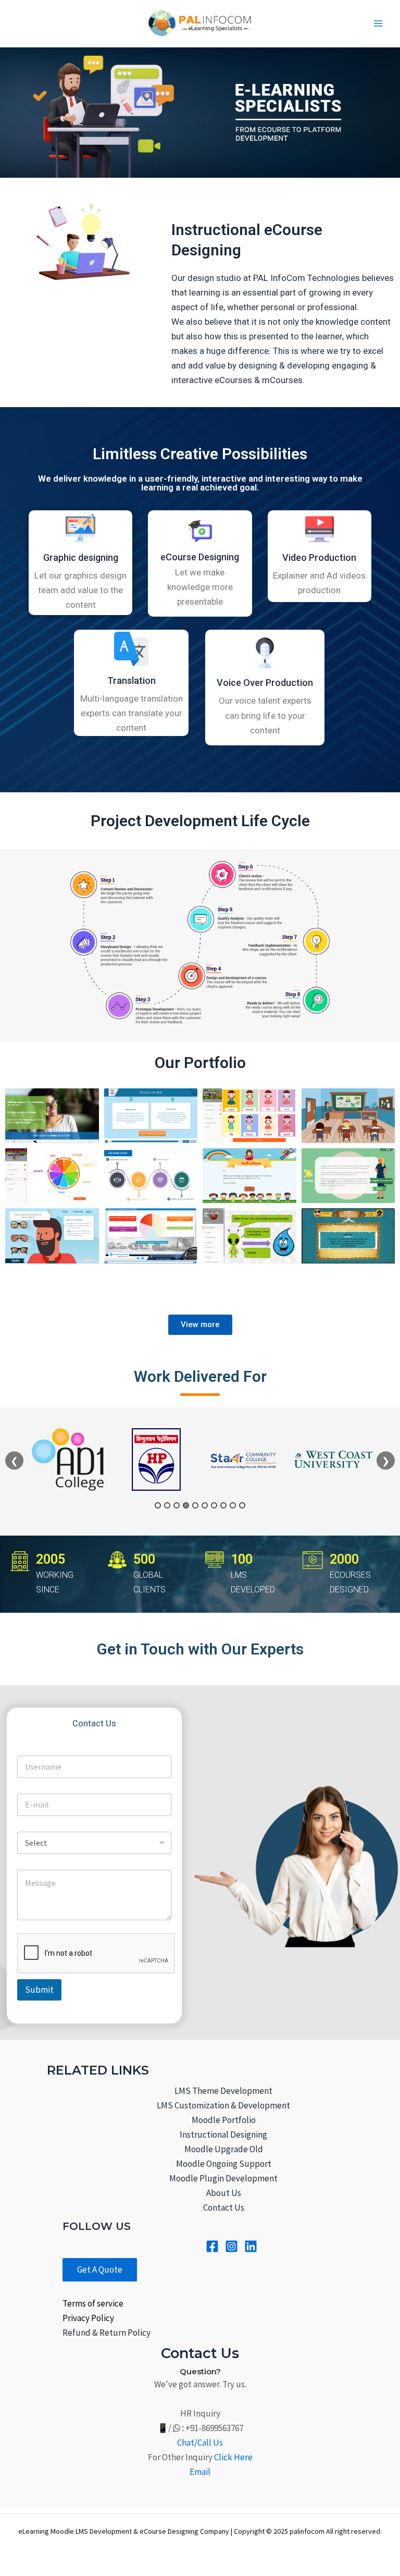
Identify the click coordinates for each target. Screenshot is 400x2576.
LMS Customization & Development (223, 2105)
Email (200, 2472)
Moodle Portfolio (224, 2120)
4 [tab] (186, 1505)
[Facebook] (212, 2246)
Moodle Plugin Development (223, 2178)
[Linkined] (251, 2246)
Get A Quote (100, 2270)
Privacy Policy (88, 2318)
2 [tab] (167, 1505)
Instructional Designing (223, 2135)
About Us (224, 2193)
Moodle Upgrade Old (224, 2149)
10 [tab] (242, 1505)
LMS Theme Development (223, 2091)
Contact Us (224, 2207)
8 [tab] (223, 1505)
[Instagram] (232, 2246)
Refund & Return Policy (107, 2333)
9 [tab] (233, 1505)
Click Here (233, 2457)
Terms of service (93, 2303)
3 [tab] (177, 1505)
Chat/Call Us (200, 2443)
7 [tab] (214, 1505)
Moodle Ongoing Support (224, 2164)
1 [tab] (158, 1505)
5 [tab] (195, 1505)
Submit (39, 1990)
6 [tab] (205, 1505)
